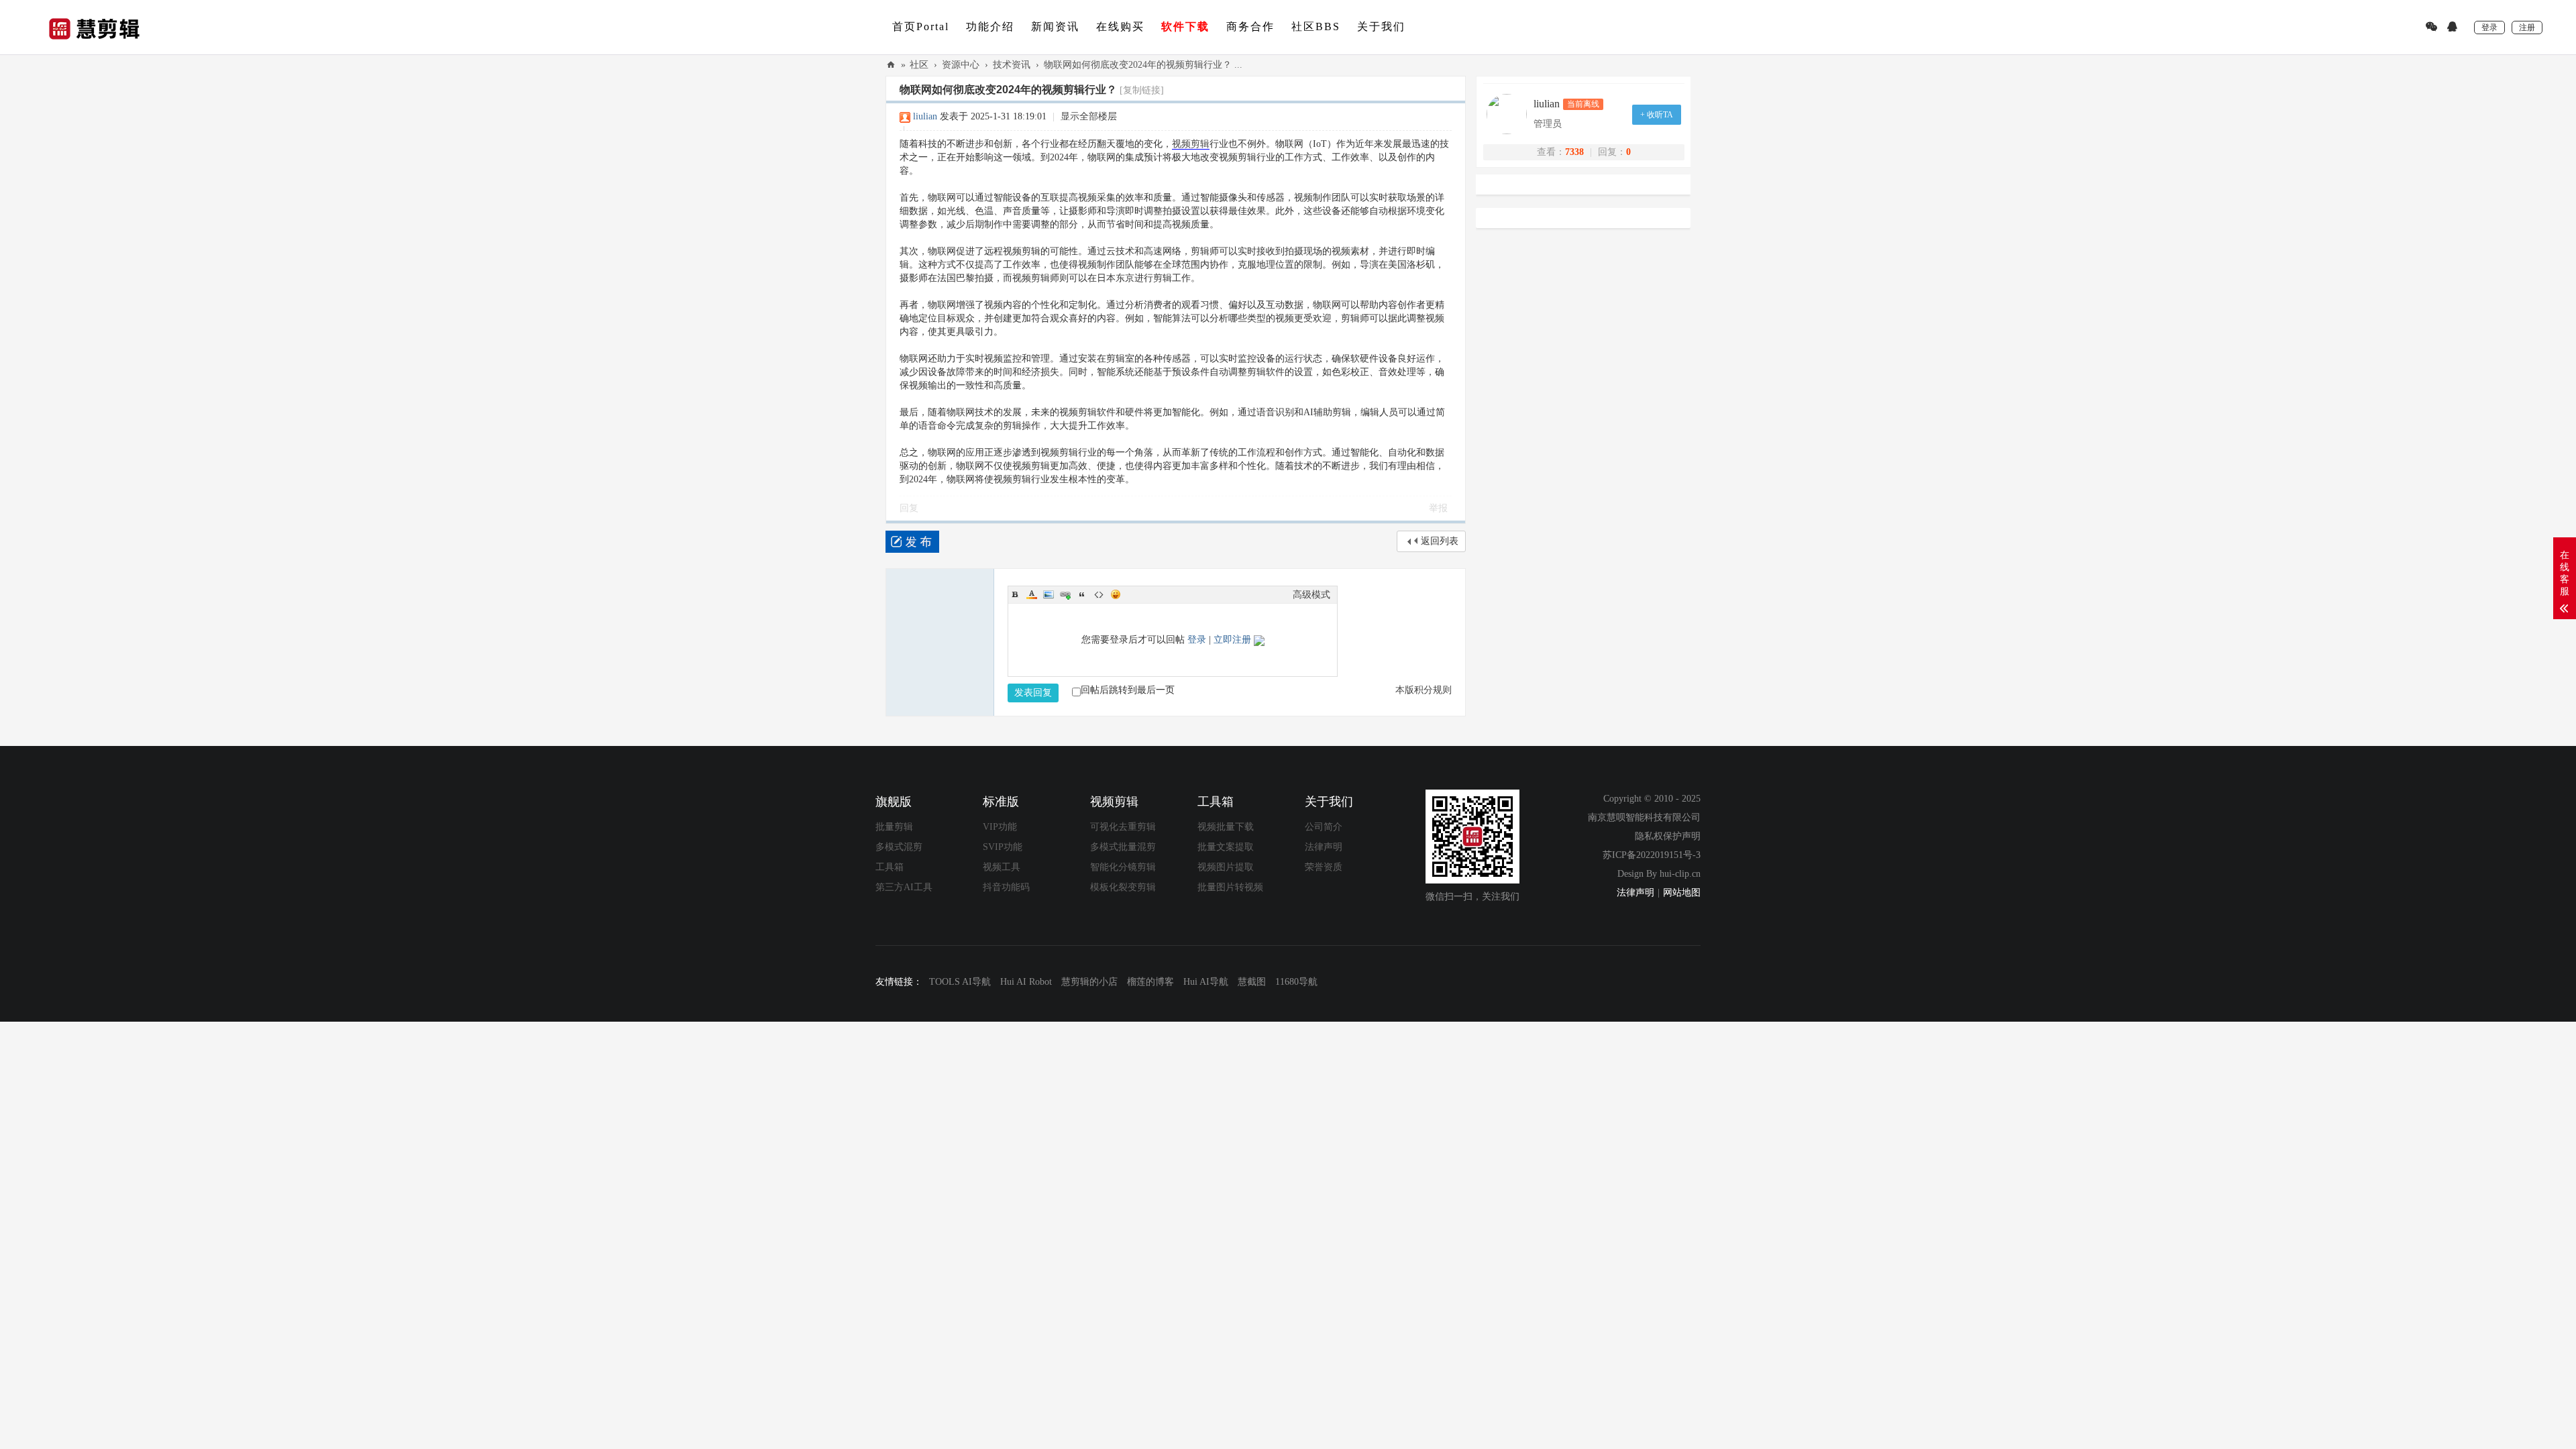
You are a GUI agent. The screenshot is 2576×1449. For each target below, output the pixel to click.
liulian (925, 116)
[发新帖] (912, 542)
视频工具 (1002, 867)
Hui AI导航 (1206, 982)
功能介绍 (990, 26)
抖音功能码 (1006, 887)
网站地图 (1682, 893)
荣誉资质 (1324, 867)
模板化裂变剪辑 (1123, 887)
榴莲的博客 (1150, 982)
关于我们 (1381, 26)
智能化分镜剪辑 (1123, 867)
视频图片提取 (1226, 867)
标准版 (1001, 802)
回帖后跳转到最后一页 (1128, 690)
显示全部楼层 (1089, 116)
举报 (1438, 508)
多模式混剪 (899, 847)
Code (1099, 594)
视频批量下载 (1226, 827)
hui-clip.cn (1680, 874)
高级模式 (1311, 595)
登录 (1197, 640)
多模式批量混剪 (1123, 847)
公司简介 (1324, 827)
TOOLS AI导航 (960, 982)
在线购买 (1120, 26)
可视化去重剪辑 (1123, 827)
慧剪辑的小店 (1089, 982)
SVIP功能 (1003, 847)
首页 (921, 26)
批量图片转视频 (1230, 887)
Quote (1082, 594)
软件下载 (1185, 26)
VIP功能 (1000, 827)
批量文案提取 (1226, 847)
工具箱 (890, 867)
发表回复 (1033, 693)
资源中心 (961, 65)
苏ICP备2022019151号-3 (1652, 855)
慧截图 (1252, 982)
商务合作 (1250, 26)
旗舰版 (894, 802)
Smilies (1116, 594)
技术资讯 (1012, 65)
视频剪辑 (1191, 144)
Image (1049, 594)
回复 (909, 508)
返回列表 (1440, 541)
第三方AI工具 (904, 887)
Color (1032, 594)
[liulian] (1510, 114)
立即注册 (1232, 640)
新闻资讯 (1055, 26)
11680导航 (1296, 982)
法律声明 (1324, 847)
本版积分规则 (1424, 690)
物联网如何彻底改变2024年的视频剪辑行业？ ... (1143, 65)
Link (1065, 594)
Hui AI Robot (1026, 982)
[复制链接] (1142, 90)
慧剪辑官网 (891, 65)
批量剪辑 (894, 827)
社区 (1316, 26)
